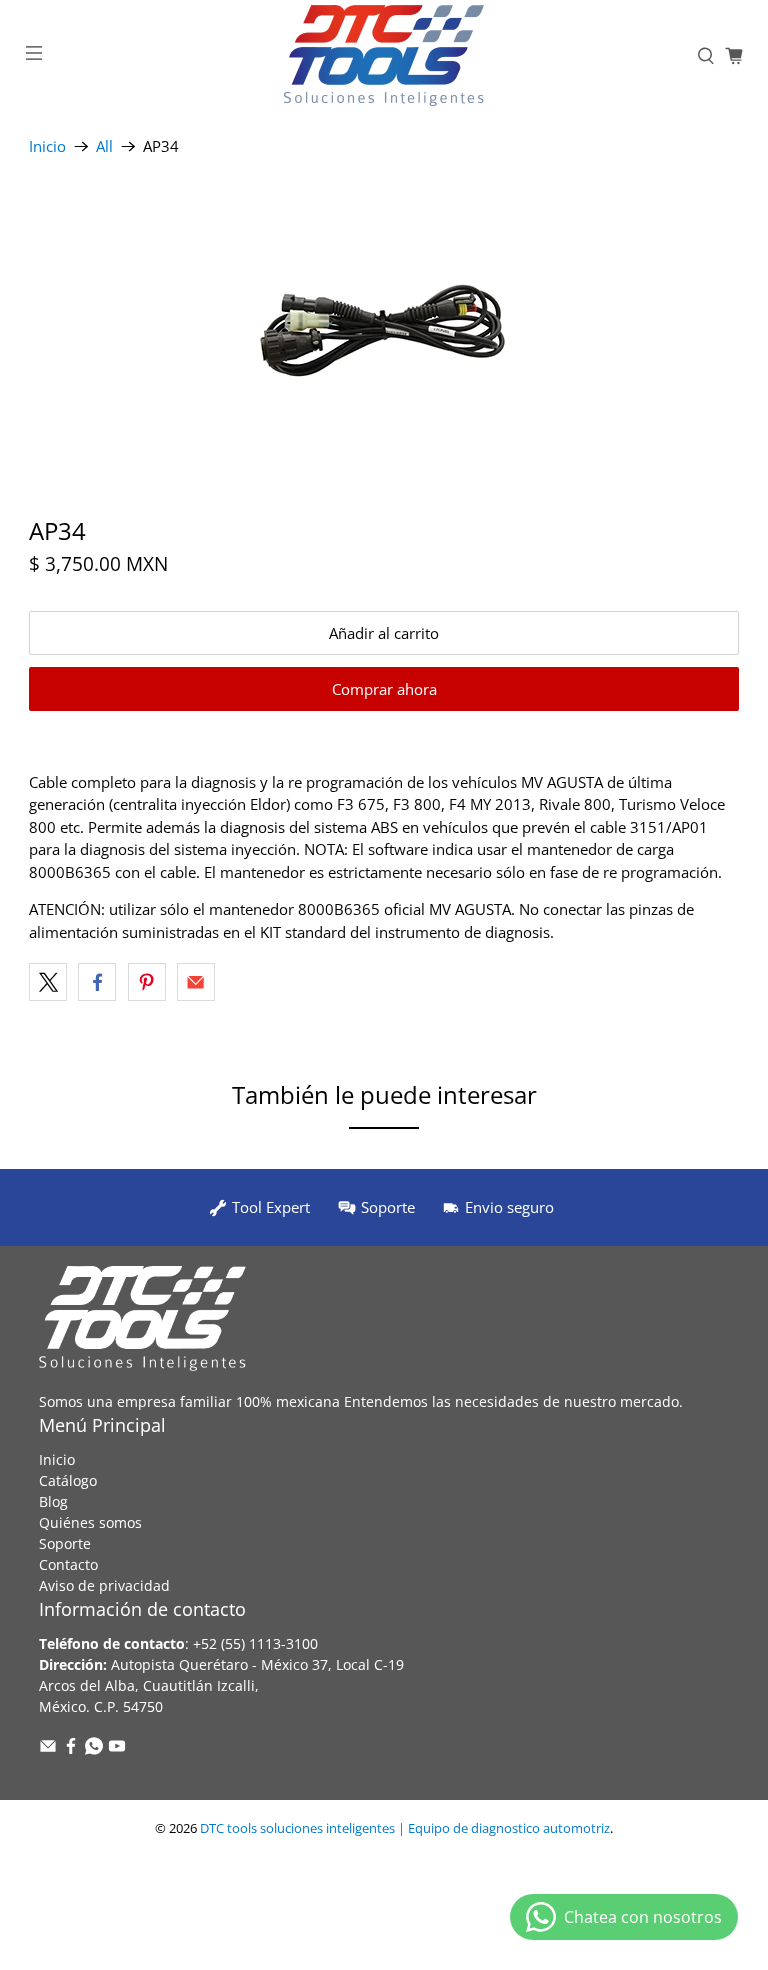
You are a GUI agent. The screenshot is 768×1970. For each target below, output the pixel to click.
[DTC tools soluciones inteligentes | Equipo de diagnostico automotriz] (384, 55)
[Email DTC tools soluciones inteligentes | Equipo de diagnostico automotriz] (48, 1749)
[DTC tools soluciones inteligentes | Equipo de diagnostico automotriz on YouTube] (117, 1749)
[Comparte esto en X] (48, 982)
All (104, 146)
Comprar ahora (384, 689)
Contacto (68, 1564)
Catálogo (68, 1480)
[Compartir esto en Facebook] (97, 982)
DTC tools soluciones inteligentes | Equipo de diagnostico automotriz (405, 1828)
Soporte (65, 1543)
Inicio (47, 146)
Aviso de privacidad (104, 1585)
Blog (53, 1501)
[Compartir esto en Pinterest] (147, 982)
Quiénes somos (90, 1522)
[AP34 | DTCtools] (384, 329)
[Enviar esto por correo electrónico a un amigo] (196, 982)
